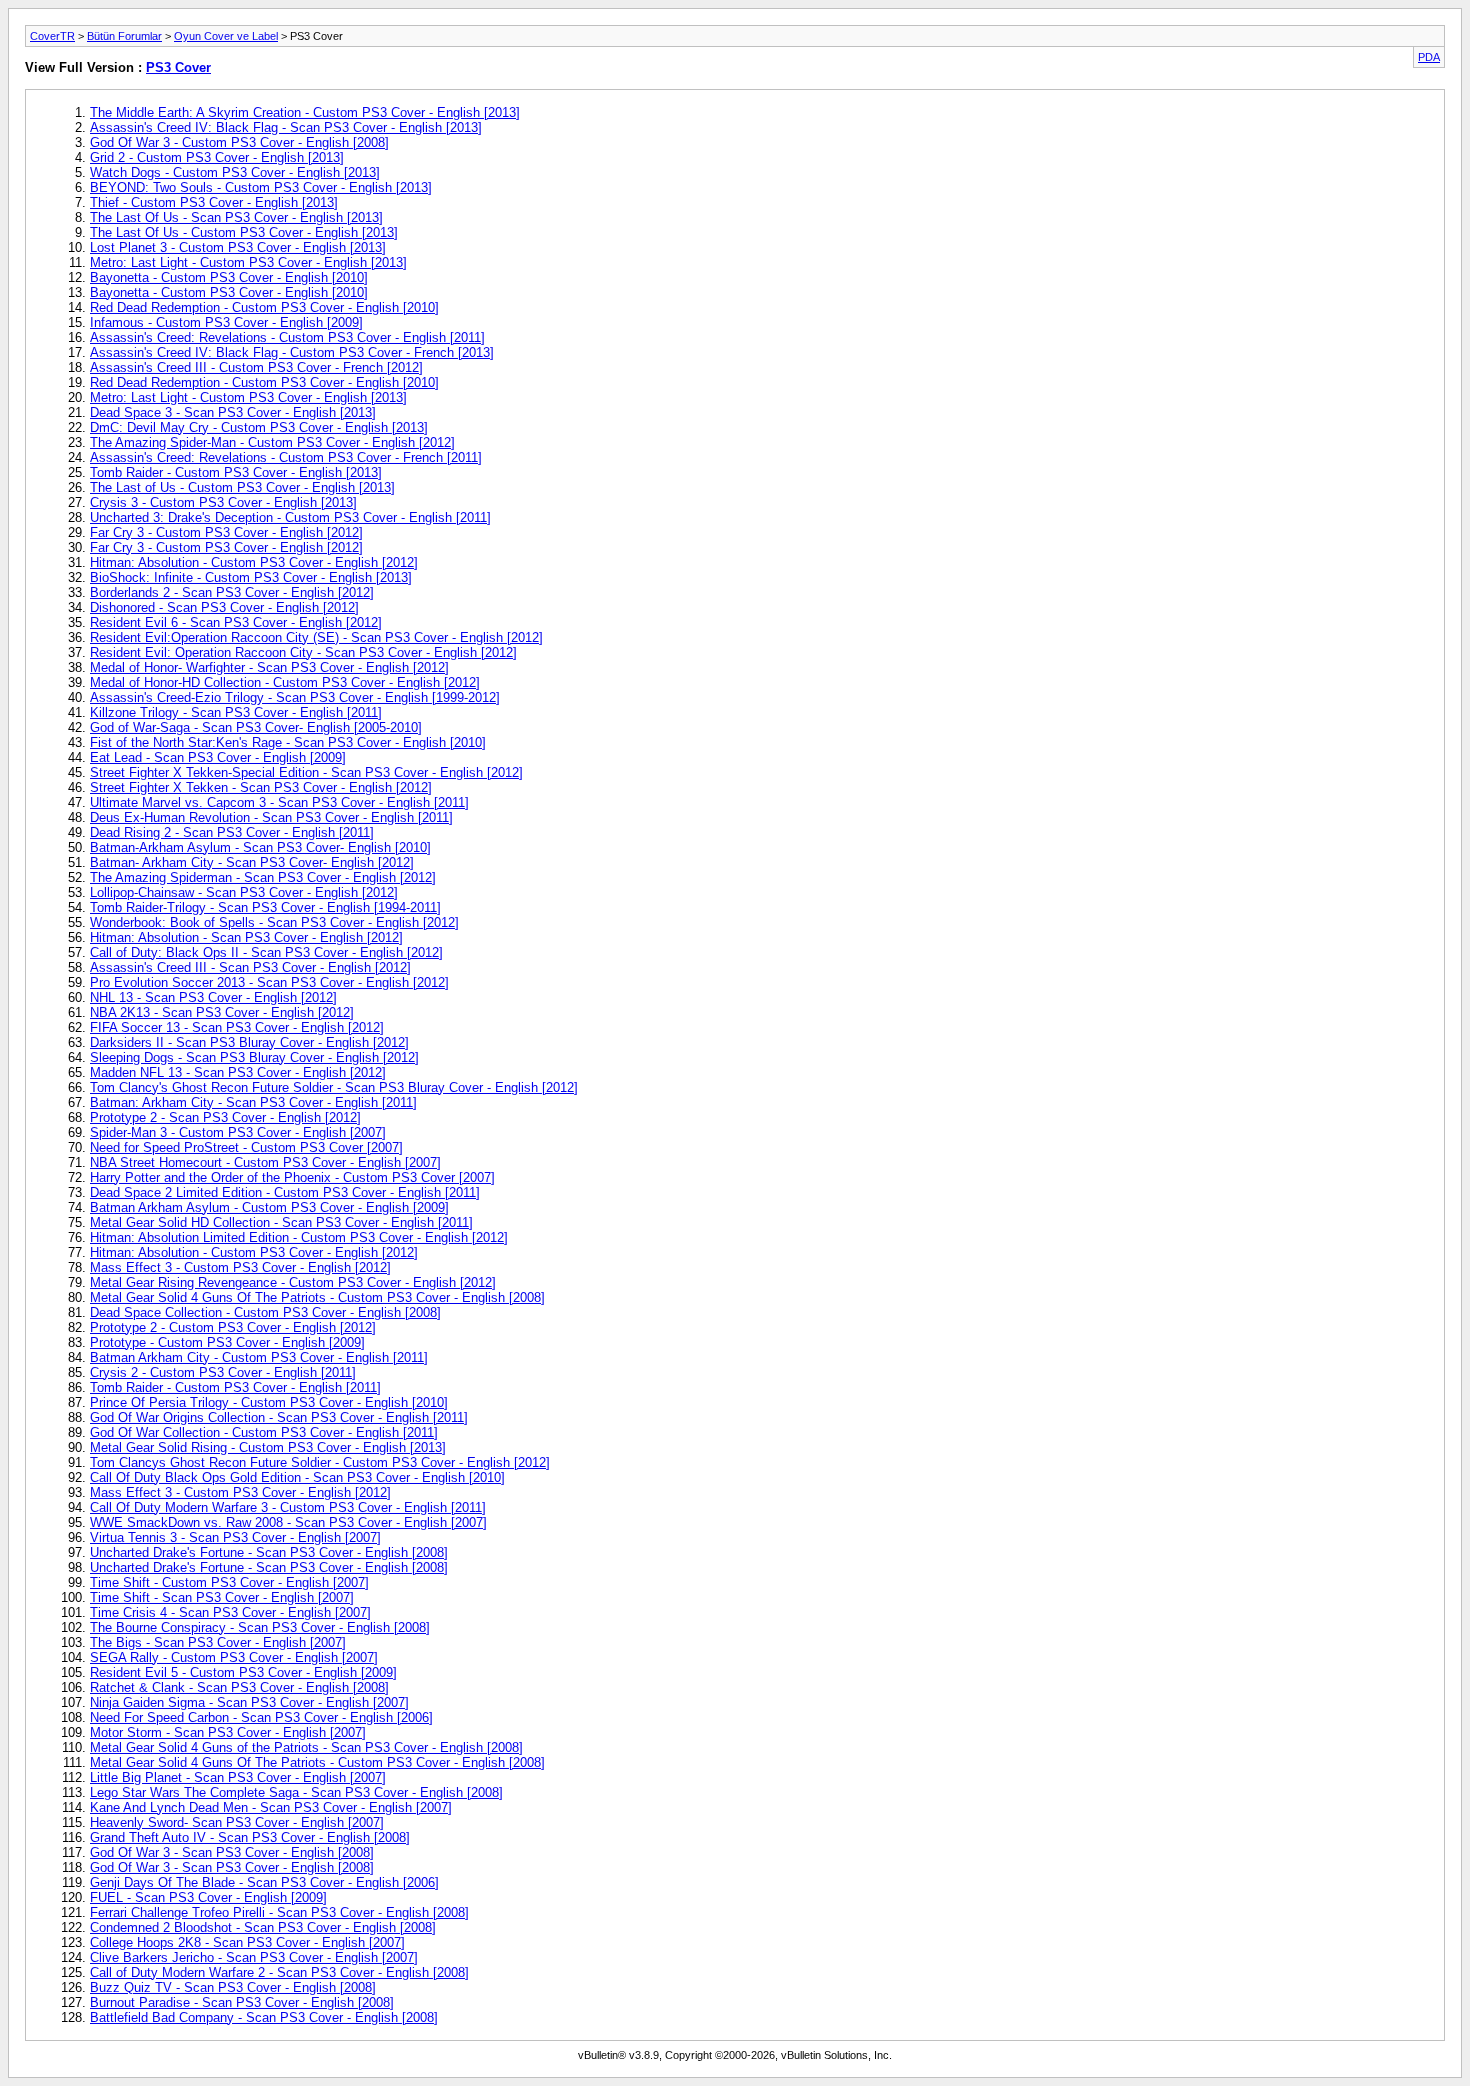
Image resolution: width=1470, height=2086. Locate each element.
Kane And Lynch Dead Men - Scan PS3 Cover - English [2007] (271, 1807)
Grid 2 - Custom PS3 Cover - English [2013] (217, 157)
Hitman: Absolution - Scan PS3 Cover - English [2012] (246, 937)
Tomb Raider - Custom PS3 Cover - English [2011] (235, 1387)
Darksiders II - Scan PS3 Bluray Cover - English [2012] (249, 1042)
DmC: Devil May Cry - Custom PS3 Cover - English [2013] (259, 427)
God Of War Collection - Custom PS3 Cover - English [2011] (264, 1432)
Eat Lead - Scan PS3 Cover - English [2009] (218, 757)
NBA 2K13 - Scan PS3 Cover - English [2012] (222, 1012)
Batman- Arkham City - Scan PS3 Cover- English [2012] (252, 862)
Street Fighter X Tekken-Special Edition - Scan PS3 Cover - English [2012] (306, 772)
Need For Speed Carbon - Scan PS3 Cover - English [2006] (261, 1717)
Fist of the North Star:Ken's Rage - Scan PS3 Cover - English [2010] (288, 742)
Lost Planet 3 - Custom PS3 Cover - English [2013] (238, 247)
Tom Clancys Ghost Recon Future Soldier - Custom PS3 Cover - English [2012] (320, 1462)
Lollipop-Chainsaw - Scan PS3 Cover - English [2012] (244, 892)
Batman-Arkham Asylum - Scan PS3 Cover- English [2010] (260, 847)
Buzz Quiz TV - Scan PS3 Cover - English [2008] (233, 1987)
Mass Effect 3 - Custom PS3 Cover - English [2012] (240, 1267)
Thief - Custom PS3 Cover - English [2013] (214, 202)
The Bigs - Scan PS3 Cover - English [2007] (218, 1642)
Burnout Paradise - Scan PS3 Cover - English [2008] (242, 2002)
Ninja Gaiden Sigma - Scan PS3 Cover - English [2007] (249, 1702)
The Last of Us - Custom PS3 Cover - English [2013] (242, 487)
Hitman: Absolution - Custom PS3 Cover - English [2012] (254, 562)
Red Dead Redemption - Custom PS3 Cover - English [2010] (264, 307)
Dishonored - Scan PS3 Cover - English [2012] (224, 607)
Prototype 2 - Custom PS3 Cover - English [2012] (233, 1327)
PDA (1429, 57)
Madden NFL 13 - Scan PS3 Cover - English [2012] (238, 1072)
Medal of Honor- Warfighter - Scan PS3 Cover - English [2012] (269, 667)
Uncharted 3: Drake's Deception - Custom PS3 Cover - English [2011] (290, 517)
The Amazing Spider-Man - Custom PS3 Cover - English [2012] (272, 442)
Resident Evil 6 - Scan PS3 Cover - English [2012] (236, 622)
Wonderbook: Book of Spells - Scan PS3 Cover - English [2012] (274, 922)
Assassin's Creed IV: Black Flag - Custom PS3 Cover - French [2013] (292, 352)
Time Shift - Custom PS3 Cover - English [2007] (229, 1582)
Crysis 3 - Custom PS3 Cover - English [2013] (223, 502)
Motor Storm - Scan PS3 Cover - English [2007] (228, 1732)
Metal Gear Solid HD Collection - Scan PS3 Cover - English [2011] (281, 1222)
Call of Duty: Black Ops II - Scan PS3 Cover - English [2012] (266, 952)
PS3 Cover (178, 67)
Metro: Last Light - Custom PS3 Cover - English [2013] (248, 262)
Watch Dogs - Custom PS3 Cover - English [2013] (235, 172)
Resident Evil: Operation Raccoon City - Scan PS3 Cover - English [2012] (303, 652)
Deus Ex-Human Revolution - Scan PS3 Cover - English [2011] (271, 817)
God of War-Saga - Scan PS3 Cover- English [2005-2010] (256, 727)
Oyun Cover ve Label (226, 36)
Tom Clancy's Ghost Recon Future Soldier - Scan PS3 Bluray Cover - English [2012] (334, 1087)
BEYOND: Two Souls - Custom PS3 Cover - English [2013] (261, 187)
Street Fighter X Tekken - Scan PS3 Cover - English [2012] (261, 787)
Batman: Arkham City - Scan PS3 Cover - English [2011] (253, 1102)
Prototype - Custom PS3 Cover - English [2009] (227, 1342)
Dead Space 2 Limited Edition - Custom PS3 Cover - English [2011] (285, 1192)
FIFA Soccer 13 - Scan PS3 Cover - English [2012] (237, 1027)
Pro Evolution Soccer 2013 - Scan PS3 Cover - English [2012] (269, 982)
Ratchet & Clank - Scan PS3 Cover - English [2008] (239, 1687)
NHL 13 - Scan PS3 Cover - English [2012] (213, 997)
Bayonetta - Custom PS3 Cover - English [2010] (229, 277)
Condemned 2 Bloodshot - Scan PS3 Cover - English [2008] (263, 1927)
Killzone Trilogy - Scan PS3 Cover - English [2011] (236, 712)
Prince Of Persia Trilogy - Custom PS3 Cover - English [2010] (269, 1402)
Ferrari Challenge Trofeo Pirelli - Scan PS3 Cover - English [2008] (279, 1912)
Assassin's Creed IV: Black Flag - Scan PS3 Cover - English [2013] (286, 127)
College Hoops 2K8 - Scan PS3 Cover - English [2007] (247, 1942)
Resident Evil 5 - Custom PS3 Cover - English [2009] (243, 1672)
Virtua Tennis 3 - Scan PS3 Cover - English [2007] (235, 1537)
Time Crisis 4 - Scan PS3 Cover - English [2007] (230, 1612)
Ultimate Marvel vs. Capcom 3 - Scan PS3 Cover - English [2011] (279, 802)
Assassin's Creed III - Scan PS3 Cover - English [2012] (250, 967)
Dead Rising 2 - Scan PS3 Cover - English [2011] (232, 832)
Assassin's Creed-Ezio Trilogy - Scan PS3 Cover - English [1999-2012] (295, 697)
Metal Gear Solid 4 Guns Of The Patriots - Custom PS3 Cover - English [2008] (317, 1297)
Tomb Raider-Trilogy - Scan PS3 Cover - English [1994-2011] (265, 907)
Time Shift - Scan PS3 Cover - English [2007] (222, 1597)
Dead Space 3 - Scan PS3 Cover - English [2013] (233, 412)
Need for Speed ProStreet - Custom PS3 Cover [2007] (246, 1147)
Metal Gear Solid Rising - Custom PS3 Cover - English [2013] (268, 1447)
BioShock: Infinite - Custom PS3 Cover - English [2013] (251, 577)
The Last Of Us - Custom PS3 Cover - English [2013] (244, 232)
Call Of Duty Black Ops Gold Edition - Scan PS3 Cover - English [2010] (297, 1477)
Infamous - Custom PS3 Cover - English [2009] (226, 322)
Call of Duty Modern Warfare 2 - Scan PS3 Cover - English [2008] (279, 1972)
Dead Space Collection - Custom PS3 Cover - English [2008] (265, 1312)
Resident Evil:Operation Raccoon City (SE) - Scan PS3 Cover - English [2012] (316, 637)
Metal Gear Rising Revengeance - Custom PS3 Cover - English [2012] (293, 1282)
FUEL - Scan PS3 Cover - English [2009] (208, 1897)
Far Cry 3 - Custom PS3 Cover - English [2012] (226, 532)
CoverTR (52, 36)
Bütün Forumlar (124, 36)
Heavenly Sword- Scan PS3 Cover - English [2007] (237, 1822)
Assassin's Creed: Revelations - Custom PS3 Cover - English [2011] (287, 337)
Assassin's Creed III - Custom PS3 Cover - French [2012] (256, 367)
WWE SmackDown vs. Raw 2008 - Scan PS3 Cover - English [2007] (288, 1522)
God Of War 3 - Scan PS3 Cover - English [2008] (232, 1852)
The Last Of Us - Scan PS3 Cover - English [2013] (236, 217)
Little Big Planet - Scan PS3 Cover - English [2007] (238, 1777)
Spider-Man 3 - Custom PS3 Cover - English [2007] (238, 1132)
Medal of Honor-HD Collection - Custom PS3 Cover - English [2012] (285, 682)
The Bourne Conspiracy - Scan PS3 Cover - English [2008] (260, 1627)
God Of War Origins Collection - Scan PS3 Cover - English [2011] (279, 1417)
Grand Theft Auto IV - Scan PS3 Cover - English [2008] (250, 1837)
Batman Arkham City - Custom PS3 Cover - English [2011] (259, 1357)
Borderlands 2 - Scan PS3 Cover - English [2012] (232, 592)
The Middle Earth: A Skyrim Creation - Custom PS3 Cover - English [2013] (305, 112)
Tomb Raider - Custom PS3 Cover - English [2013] (236, 472)
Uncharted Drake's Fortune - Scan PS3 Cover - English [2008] (269, 1552)
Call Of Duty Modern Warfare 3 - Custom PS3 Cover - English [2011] (288, 1507)
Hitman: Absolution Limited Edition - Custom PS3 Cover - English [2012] (299, 1237)
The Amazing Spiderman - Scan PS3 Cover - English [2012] (263, 877)
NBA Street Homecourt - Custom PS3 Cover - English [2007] (265, 1162)
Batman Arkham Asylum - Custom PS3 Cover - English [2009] (269, 1207)
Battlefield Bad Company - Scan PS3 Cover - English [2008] (264, 2017)
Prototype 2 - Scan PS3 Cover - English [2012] (225, 1117)
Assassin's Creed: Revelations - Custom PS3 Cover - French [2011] (286, 457)
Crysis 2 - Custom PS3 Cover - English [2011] (223, 1372)
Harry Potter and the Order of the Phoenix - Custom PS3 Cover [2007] (292, 1177)
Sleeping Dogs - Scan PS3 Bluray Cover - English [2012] (254, 1057)
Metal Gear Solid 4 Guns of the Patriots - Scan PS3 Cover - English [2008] (306, 1747)
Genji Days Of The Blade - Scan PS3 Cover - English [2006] (264, 1882)
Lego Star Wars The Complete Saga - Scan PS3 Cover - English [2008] (296, 1792)
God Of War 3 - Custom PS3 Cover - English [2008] (239, 142)
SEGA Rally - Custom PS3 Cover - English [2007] (234, 1657)
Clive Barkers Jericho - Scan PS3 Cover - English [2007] (254, 1957)
